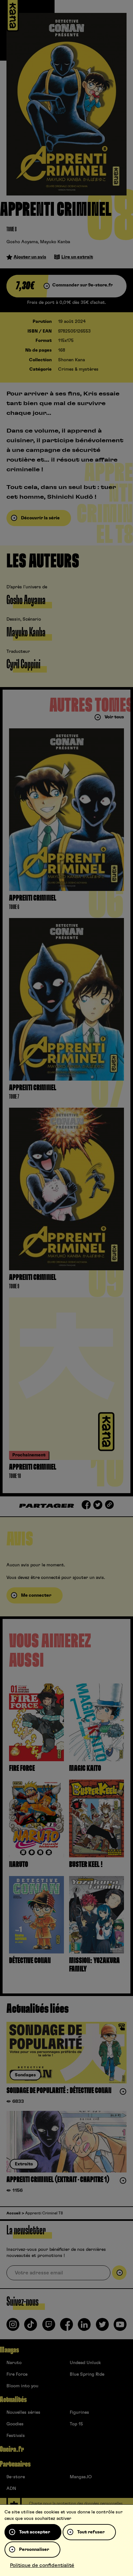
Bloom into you (22, 2386)
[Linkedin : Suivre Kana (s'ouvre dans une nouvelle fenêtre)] (84, 2327)
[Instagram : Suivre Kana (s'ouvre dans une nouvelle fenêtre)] (13, 2327)
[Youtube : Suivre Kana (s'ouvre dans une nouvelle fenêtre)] (120, 2327)
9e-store (16, 2477)
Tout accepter (35, 2532)
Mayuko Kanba (55, 242)
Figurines (79, 2412)
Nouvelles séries (23, 2412)
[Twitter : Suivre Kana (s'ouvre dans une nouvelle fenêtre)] (102, 2327)
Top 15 (76, 2424)
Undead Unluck (85, 2363)
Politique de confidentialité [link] (42, 2565)
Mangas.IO (81, 2477)
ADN (11, 2489)
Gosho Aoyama (22, 242)
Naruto (14, 2363)
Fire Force (17, 2374)
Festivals (16, 2436)
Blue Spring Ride (87, 2374)
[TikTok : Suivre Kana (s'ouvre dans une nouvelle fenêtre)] (31, 2327)
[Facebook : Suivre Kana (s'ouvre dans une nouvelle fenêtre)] (66, 2327)
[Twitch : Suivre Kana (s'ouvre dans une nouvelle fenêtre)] (49, 2327)
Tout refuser (91, 2532)
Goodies (15, 2424)
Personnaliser (34, 2550)
